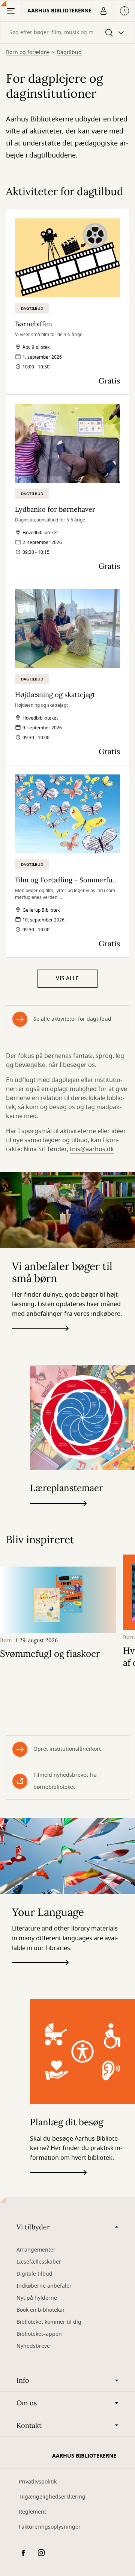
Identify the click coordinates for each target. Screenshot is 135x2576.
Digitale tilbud (34, 2274)
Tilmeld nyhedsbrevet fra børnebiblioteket (65, 1781)
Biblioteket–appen (39, 2334)
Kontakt (29, 2425)
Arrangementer (36, 2250)
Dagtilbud (69, 53)
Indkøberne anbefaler (44, 2286)
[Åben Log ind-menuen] (103, 11)
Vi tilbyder (33, 2227)
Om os (27, 2403)
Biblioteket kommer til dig (49, 2322)
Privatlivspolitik (38, 2482)
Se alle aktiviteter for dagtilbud (72, 1019)
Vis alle (67, 978)
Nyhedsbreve (33, 2346)
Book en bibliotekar (41, 2310)
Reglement (32, 2512)
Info (23, 2380)
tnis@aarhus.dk (92, 1149)
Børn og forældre (28, 53)
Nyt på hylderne (37, 2298)
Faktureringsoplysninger (50, 2527)
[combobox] (67, 33)
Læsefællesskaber (39, 2262)
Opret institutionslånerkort (67, 1749)
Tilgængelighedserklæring (52, 2497)
